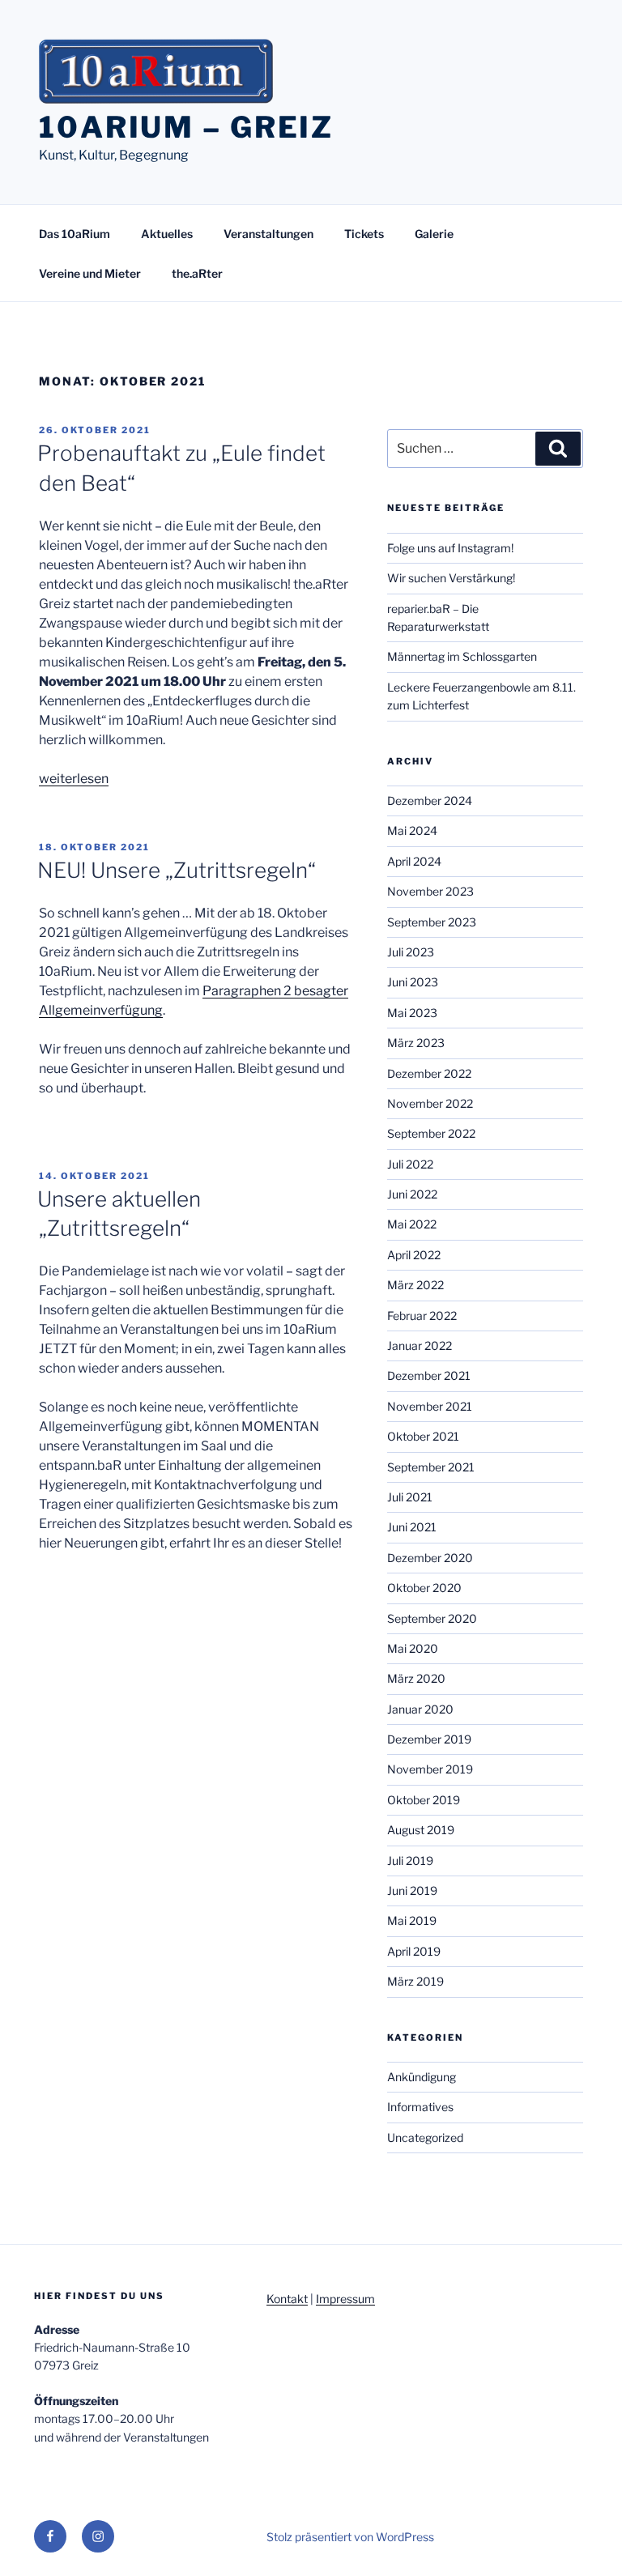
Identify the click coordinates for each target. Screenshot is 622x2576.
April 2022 (414, 1255)
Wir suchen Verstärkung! (451, 578)
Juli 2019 (410, 1861)
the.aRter (197, 273)
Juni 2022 (412, 1194)
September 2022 (431, 1133)
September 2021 (431, 1467)
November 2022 (430, 1103)
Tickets (364, 234)
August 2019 (421, 1830)
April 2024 (414, 861)
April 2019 (414, 1951)
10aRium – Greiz (186, 127)
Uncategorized (425, 2137)
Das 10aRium (75, 234)
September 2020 (432, 1618)
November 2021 (430, 1406)
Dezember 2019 (429, 1739)
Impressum (345, 2299)
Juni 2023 (413, 982)
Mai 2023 (412, 1013)
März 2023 (416, 1043)
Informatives (420, 2107)
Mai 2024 (412, 830)
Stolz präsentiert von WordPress (350, 2537)
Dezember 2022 (429, 1073)
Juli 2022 (410, 1164)
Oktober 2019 (424, 1800)
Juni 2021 (412, 1527)
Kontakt (287, 2299)
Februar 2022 (422, 1316)
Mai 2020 (413, 1648)
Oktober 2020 (424, 1588)
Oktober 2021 (423, 1436)
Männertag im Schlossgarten (462, 656)
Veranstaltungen (268, 234)
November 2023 (430, 891)
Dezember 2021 (429, 1375)
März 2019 (415, 1981)
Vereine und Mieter (90, 273)
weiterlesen (74, 779)
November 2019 (430, 1769)
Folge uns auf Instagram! (450, 548)
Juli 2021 (410, 1497)
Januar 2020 (420, 1709)
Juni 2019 (412, 1890)
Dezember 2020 (430, 1558)
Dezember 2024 (430, 800)
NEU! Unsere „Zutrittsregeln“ (177, 870)
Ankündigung (422, 2077)
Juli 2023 (411, 952)
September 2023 (432, 922)
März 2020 (416, 1678)
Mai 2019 (412, 1920)
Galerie (434, 234)
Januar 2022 (420, 1345)
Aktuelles (167, 234)
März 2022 (415, 1285)
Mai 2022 (412, 1224)
